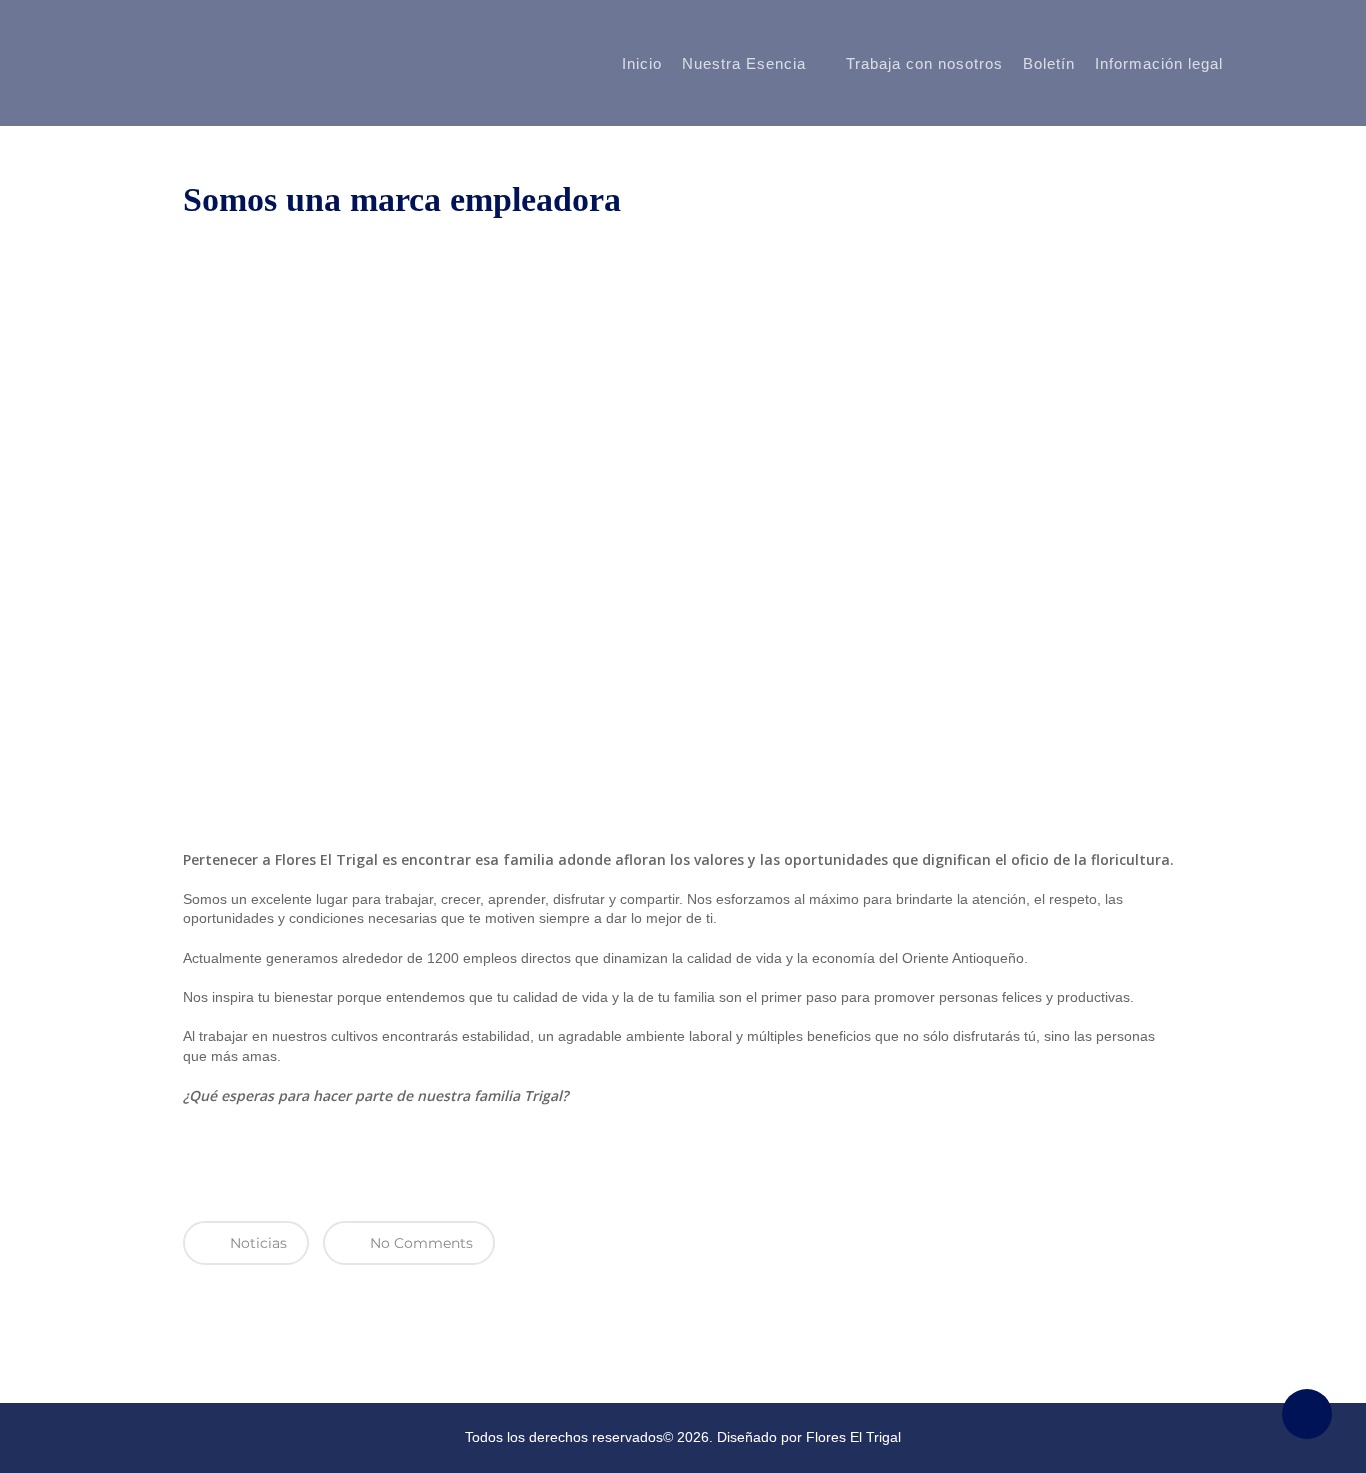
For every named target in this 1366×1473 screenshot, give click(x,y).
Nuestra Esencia (744, 63)
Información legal (1159, 64)
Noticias (256, 1243)
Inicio (642, 64)
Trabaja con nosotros (924, 64)
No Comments (419, 1243)
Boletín (1049, 64)
